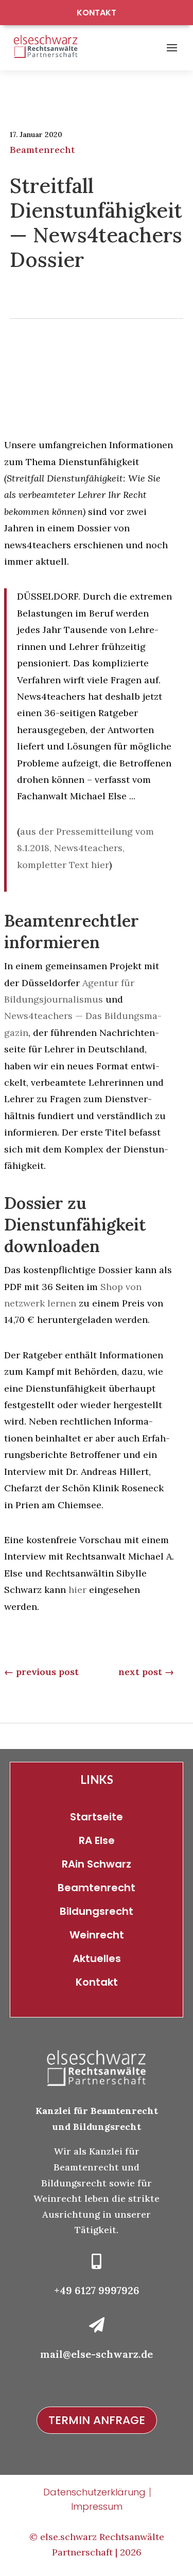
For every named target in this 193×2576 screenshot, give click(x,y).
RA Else (97, 1840)
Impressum (97, 2506)
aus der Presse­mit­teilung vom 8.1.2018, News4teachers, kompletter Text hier (85, 848)
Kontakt (97, 13)
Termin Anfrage (97, 2420)
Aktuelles (97, 1958)
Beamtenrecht (42, 150)
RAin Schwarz (97, 1864)
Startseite (97, 1817)
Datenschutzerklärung (94, 2492)
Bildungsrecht (97, 1911)
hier (77, 1590)
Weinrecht (97, 1935)
